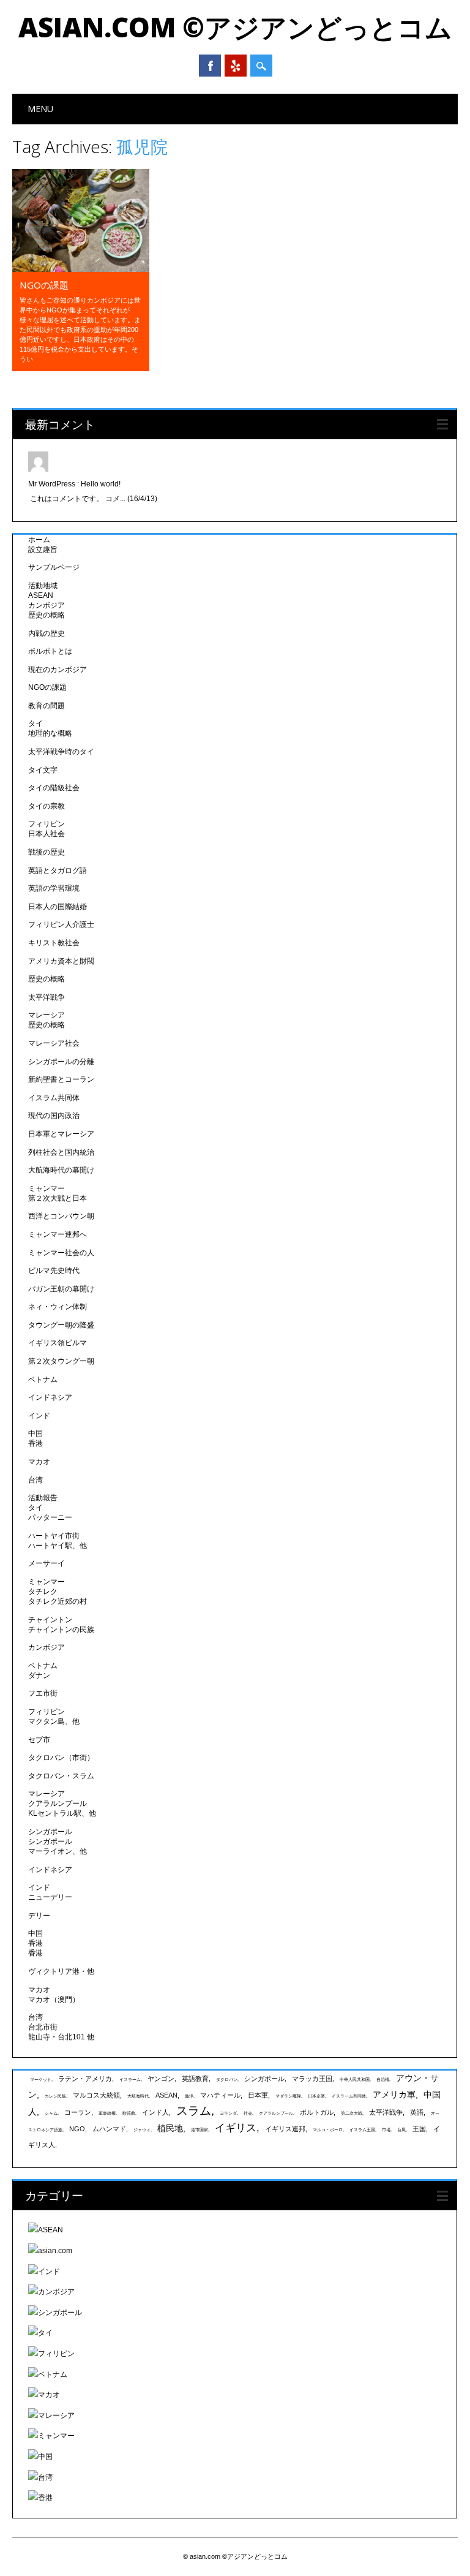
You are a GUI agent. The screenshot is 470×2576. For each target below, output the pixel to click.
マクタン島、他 (54, 1721)
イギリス (236, 2128)
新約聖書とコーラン (61, 1079)
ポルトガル (317, 2112)
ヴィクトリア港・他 (61, 1971)
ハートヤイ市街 (54, 1536)
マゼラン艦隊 (288, 2096)
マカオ (39, 1462)
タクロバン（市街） (61, 1758)
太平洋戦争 (47, 997)
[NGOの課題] (81, 269)
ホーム (39, 540)
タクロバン (227, 2079)
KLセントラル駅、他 (62, 1813)
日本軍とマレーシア (61, 1134)
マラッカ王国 (312, 2079)
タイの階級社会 (54, 788)
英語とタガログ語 (58, 871)
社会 (248, 2113)
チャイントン (50, 1620)
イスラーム (130, 2079)
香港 (35, 1443)
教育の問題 (47, 706)
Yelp (236, 66)
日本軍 (258, 2095)
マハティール (220, 2095)
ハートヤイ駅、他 (58, 1546)
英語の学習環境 (54, 888)
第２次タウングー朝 (61, 1361)
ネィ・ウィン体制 (58, 1307)
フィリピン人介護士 (61, 924)
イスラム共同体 (54, 1098)
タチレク (43, 1592)
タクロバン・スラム (61, 1776)
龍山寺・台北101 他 (61, 2037)
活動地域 (43, 586)
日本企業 (316, 2096)
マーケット (41, 2079)
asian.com (55, 2251)
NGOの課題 (44, 285)
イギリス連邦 (285, 2129)
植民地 (170, 2128)
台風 (401, 2130)
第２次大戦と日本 (58, 1198)
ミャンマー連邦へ (58, 1234)
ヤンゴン (161, 2079)
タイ (35, 723)
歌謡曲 (129, 2113)
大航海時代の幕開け (61, 1170)
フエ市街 (43, 1693)
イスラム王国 (362, 2130)
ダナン (39, 1675)
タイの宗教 (47, 806)
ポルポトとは (50, 651)
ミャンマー (47, 1188)
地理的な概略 (50, 733)
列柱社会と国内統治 (61, 1152)
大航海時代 (138, 2096)
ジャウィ (142, 2130)
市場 (386, 2130)
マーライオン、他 (58, 1851)
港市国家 (200, 2130)
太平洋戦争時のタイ (61, 752)
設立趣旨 (43, 550)
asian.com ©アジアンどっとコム (235, 27)
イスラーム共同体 (349, 2096)
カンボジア (47, 605)
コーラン (78, 2112)
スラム (194, 2111)
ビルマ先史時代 (54, 1271)
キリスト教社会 (54, 943)
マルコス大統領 (96, 2095)
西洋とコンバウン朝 (61, 1216)
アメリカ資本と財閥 (61, 961)
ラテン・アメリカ (85, 2079)
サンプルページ (54, 567)
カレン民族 (55, 2096)
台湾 (35, 1480)
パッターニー (50, 1517)
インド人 (155, 2112)
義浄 (189, 2096)
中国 (35, 1433)
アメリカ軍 (394, 2094)
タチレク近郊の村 (58, 1601)
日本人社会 (47, 834)
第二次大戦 (352, 2113)
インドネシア (50, 1397)
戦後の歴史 (47, 852)
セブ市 (39, 1740)
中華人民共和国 (355, 2079)
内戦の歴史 (47, 633)
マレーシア (47, 1015)
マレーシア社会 (54, 1043)
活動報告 (43, 1498)
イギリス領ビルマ (58, 1343)
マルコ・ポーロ (328, 2130)
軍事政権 (107, 2113)
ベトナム (43, 1380)
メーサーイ (47, 1563)
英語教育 (195, 2079)
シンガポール (50, 1832)
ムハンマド (109, 2129)
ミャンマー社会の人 (61, 1253)
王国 (419, 2129)
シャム (51, 2113)
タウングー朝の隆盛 (61, 1325)
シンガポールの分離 (61, 1062)
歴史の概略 (47, 615)
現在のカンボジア (58, 670)
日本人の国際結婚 (58, 907)
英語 (417, 2112)
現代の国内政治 (54, 1116)
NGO (77, 2129)
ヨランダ (228, 2113)
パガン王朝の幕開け (61, 1289)
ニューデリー (50, 1897)
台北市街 (43, 2027)
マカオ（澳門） (54, 2000)
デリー (39, 1916)
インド (39, 1416)
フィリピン (47, 824)
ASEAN (41, 595)
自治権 (383, 2079)
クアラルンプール (58, 1804)
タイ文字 (43, 770)
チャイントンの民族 (61, 1630)
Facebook (210, 66)
